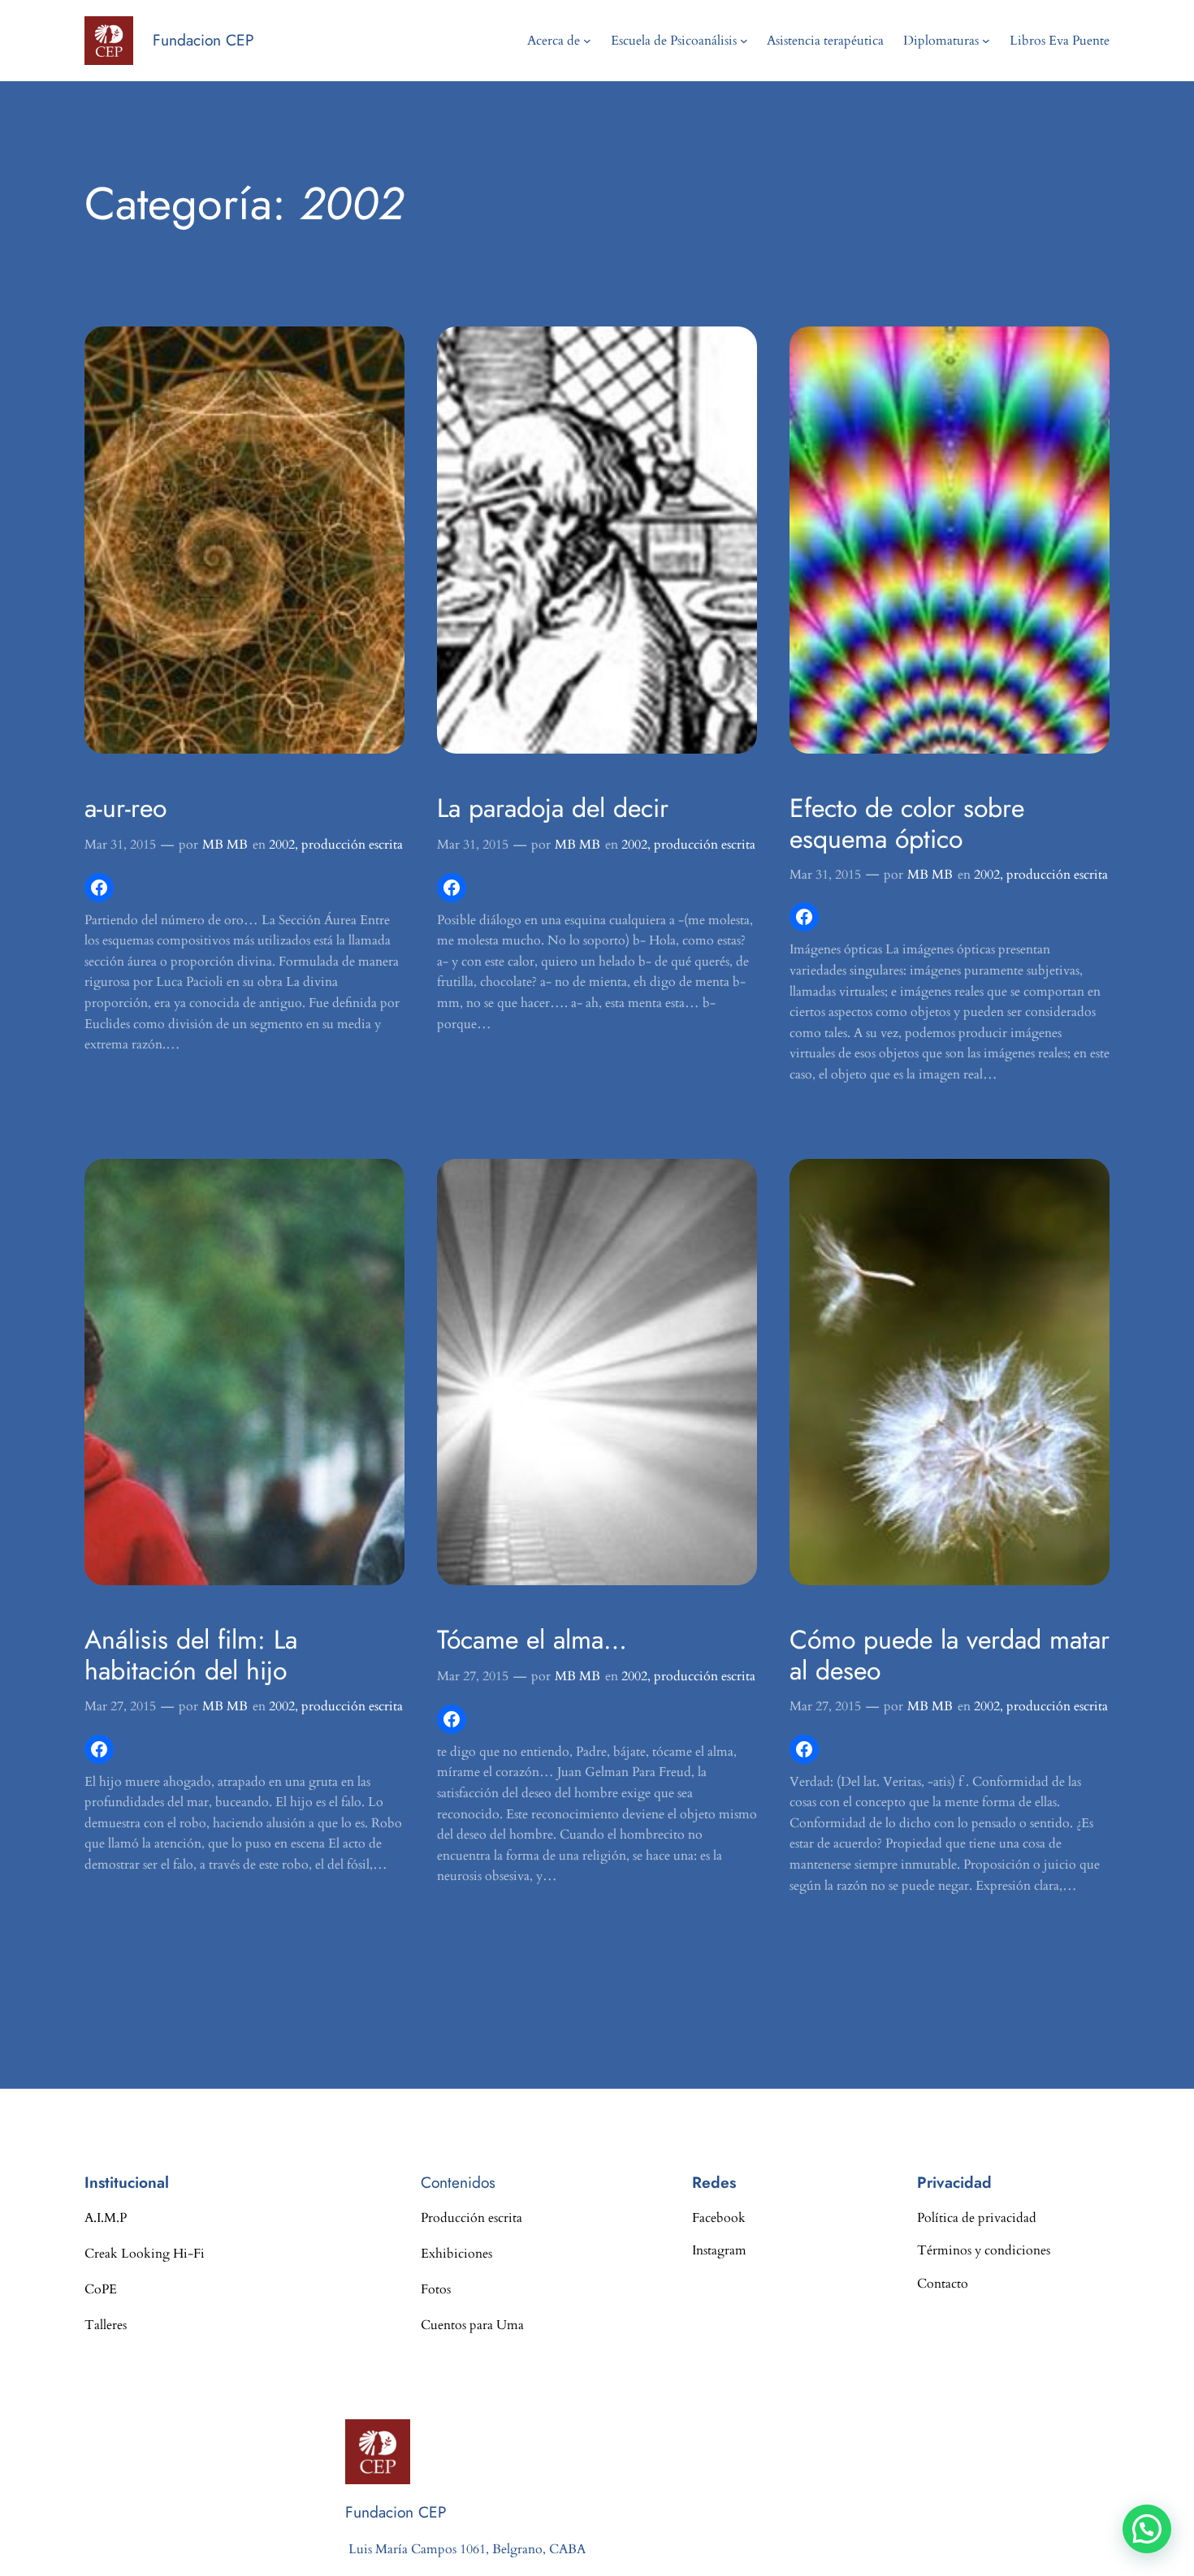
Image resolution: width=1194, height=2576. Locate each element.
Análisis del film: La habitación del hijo (191, 1655)
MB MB (225, 845)
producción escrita (352, 845)
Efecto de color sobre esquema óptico (907, 824)
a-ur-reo (125, 808)
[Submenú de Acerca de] (587, 41)
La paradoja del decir (553, 808)
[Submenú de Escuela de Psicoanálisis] (744, 41)
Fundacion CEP (203, 40)
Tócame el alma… (532, 1640)
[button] (1147, 2529)
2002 (282, 845)
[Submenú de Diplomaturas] (986, 41)
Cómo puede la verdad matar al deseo (950, 1655)
